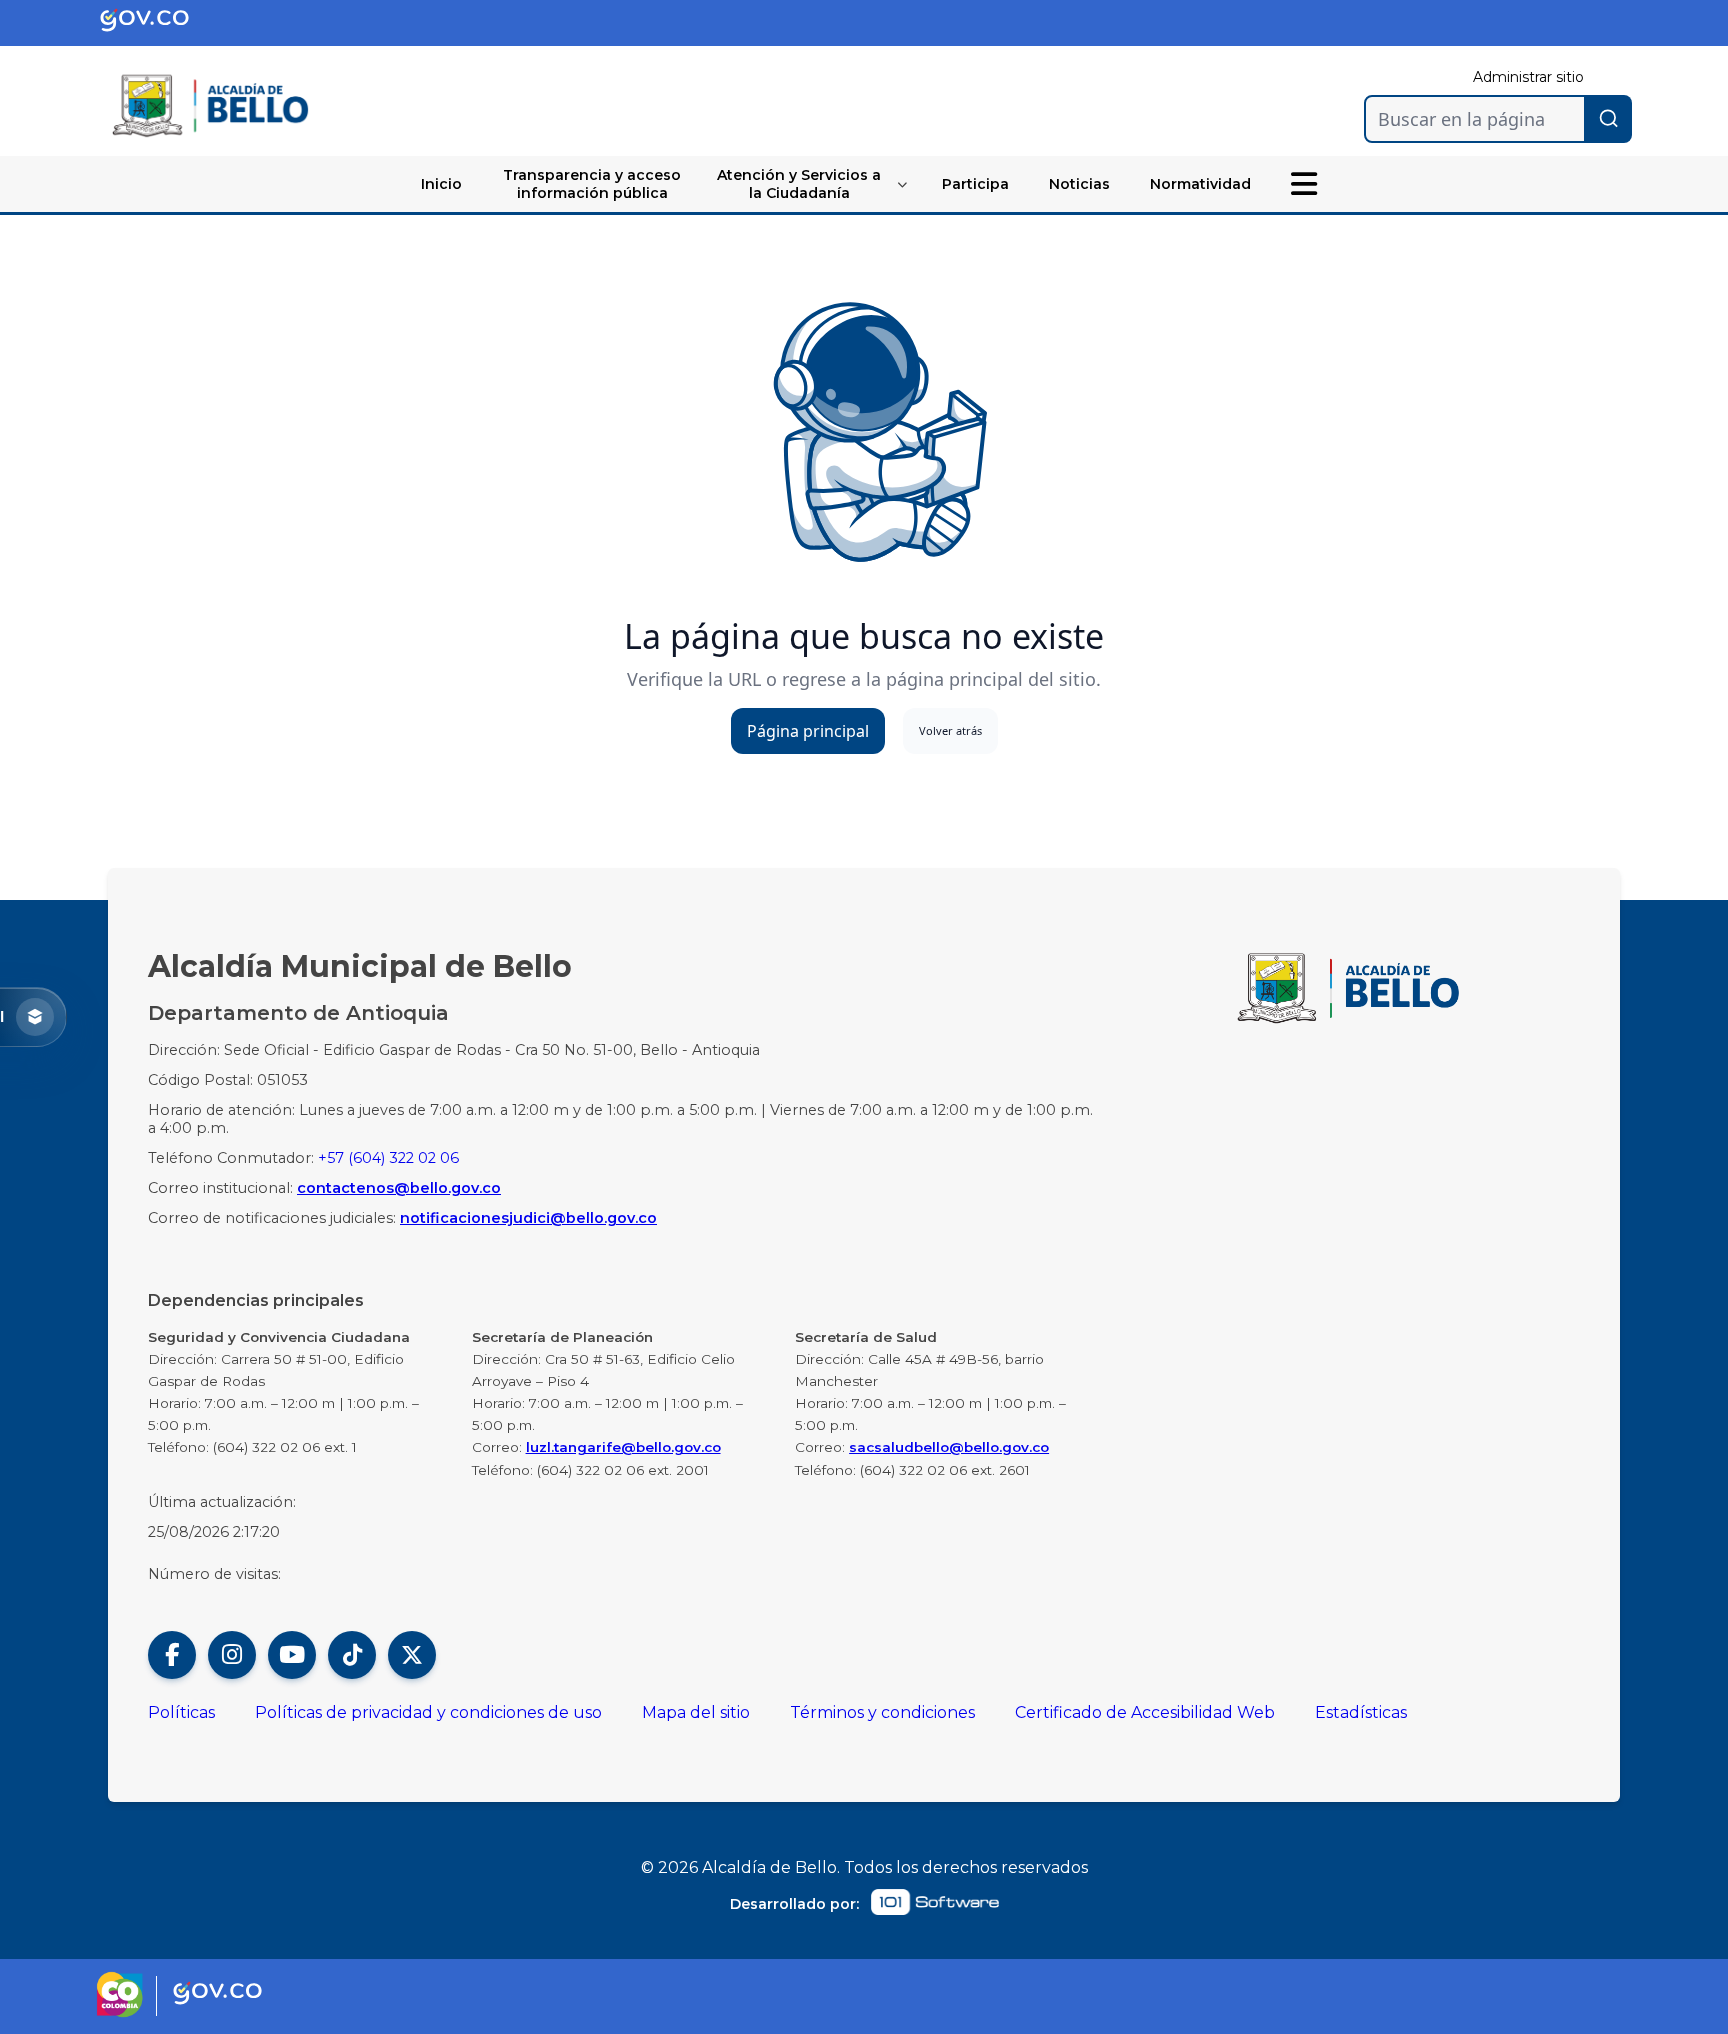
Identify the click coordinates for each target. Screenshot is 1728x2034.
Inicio (441, 184)
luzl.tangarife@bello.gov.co (623, 1447)
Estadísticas (1361, 1712)
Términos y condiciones (882, 1712)
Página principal (808, 731)
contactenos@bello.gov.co (399, 1188)
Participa (975, 184)
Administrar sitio (1528, 77)
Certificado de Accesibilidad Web (1145, 1712)
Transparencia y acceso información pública (592, 184)
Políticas (181, 1712)
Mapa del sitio (696, 1712)
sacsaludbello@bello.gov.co (949, 1447)
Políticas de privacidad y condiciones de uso (428, 1712)
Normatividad (1200, 184)
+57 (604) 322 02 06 (388, 1158)
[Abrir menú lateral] (1304, 184)
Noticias (1079, 184)
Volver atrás (950, 730)
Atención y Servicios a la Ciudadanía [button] (799, 184)
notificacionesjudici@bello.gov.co (528, 1218)
